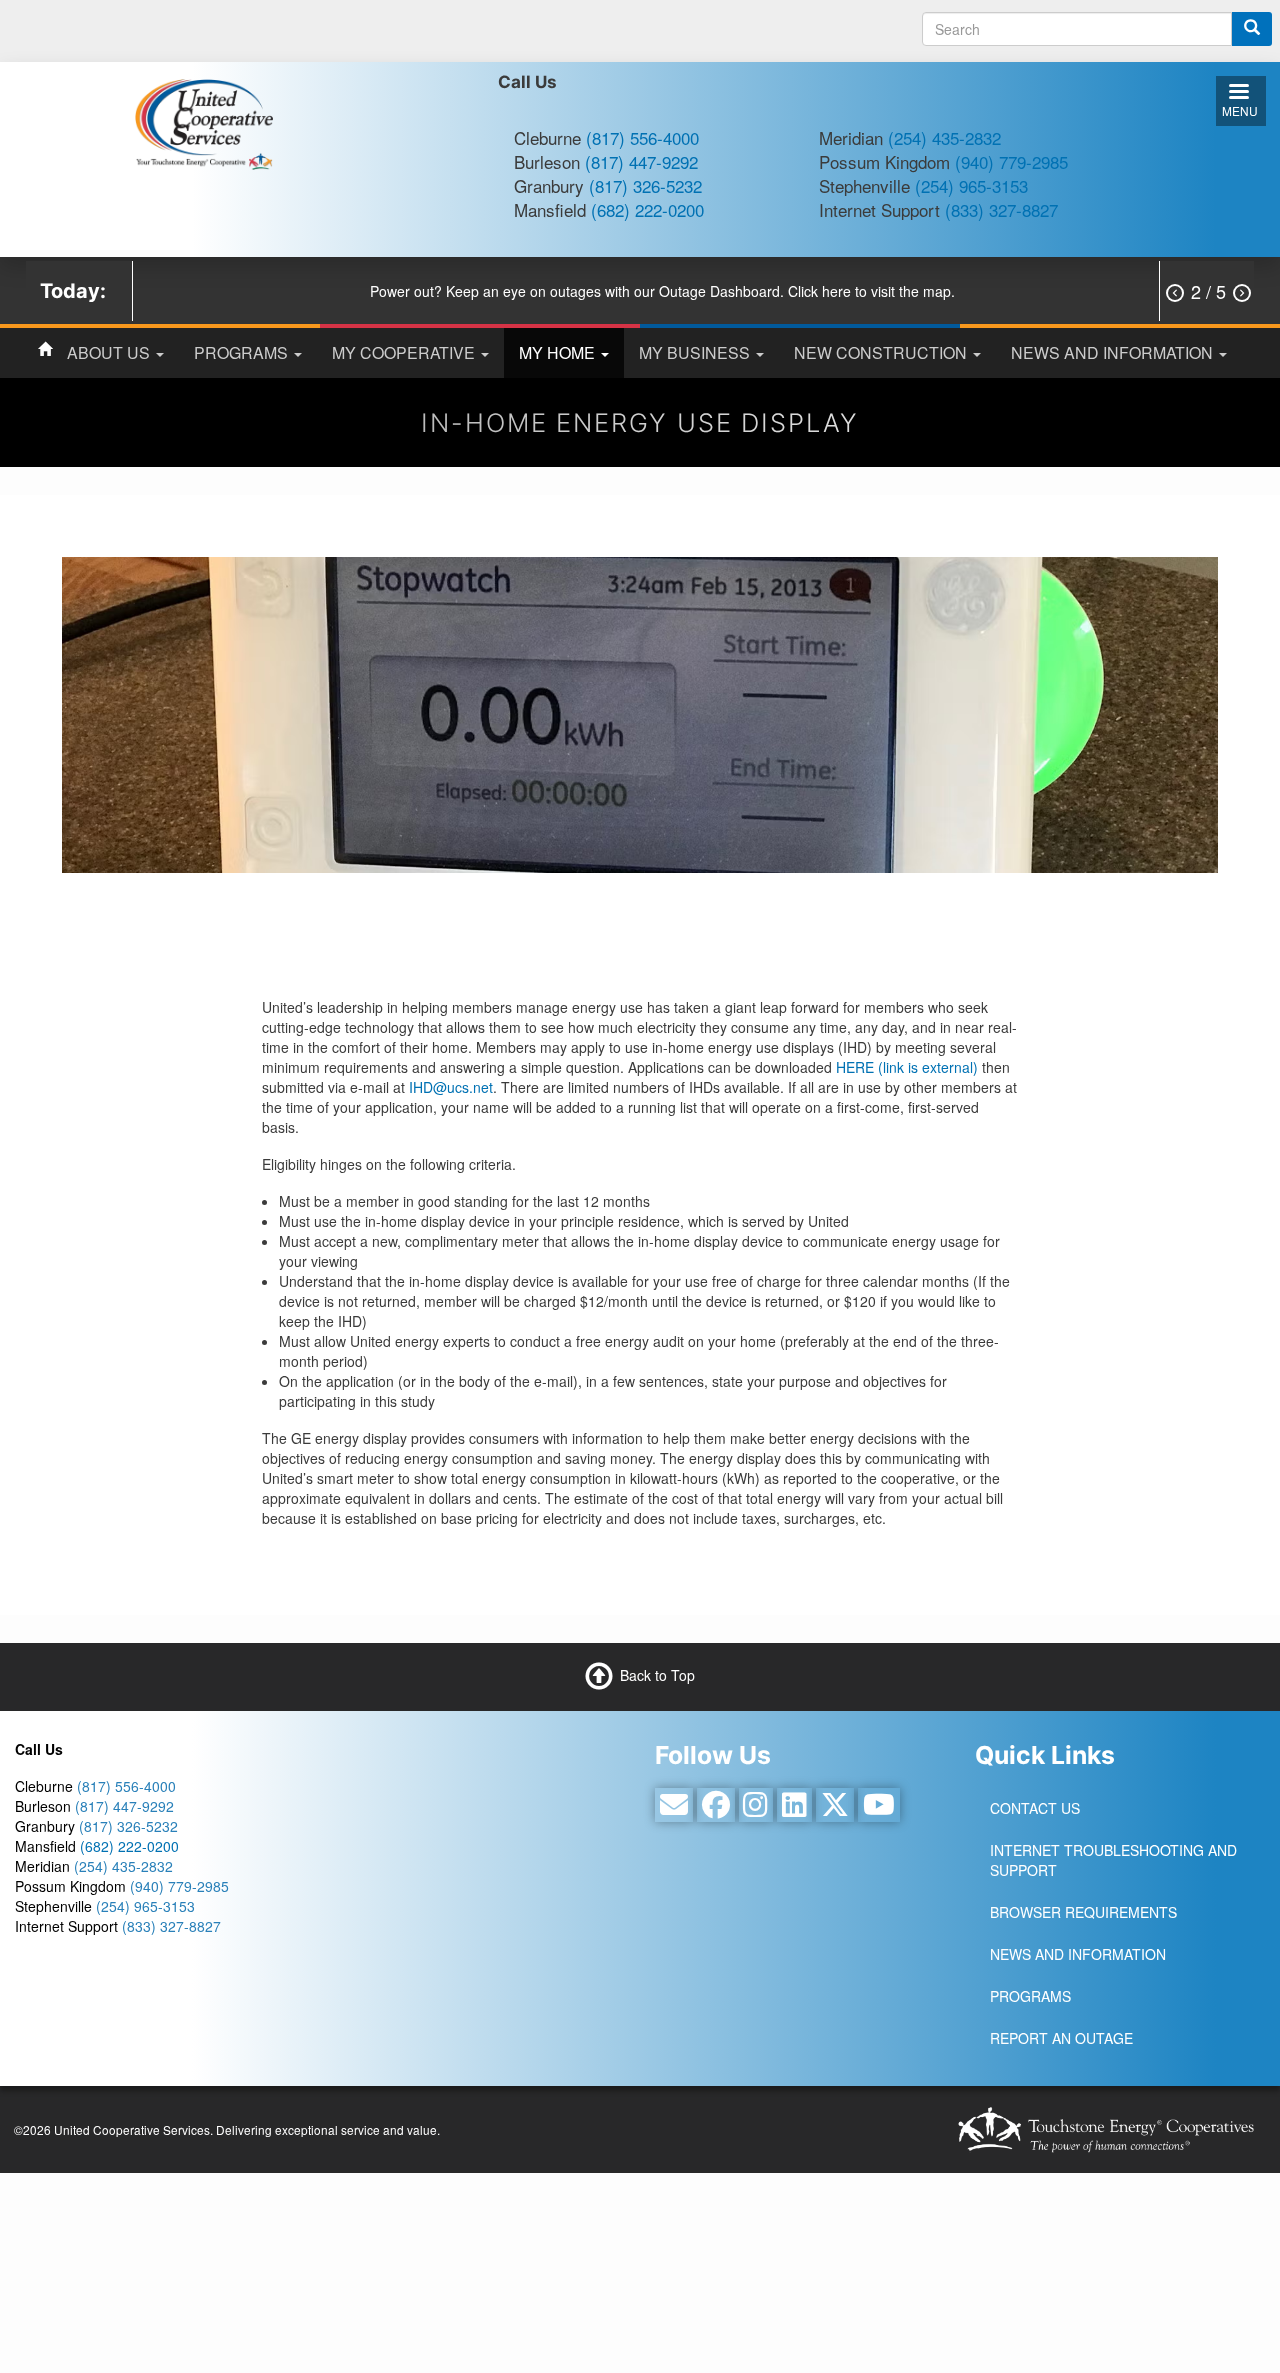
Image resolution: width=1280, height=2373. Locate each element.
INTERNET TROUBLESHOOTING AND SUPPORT (1113, 1860)
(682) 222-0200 (647, 209)
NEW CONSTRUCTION (882, 352)
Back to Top (657, 1674)
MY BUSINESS (696, 352)
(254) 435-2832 (944, 137)
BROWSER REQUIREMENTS (1083, 1912)
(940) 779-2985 (1011, 161)
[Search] (1252, 29)
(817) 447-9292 (641, 161)
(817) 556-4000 (642, 137)
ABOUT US (110, 352)
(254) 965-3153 (971, 185)
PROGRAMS (243, 352)
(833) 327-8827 (1001, 209)
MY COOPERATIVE (405, 352)
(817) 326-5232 (645, 185)
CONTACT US (1035, 1808)
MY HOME (559, 352)
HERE (907, 1067)
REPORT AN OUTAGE (1061, 2038)
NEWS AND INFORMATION (1114, 352)
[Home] (203, 122)
